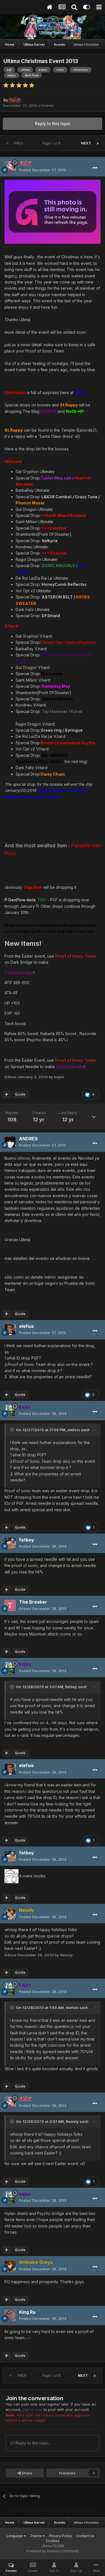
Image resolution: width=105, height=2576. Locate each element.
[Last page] (98, 143)
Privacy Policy (60, 2536)
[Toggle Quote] (13, 1430)
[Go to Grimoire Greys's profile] (10, 2266)
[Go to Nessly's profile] (10, 1914)
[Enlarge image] (53, 211)
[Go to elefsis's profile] (10, 1330)
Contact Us (85, 2536)
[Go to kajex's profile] (10, 1410)
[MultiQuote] (7, 1094)
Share (26, 2473)
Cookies (53, 2541)
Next (86, 143)
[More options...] (95, 168)
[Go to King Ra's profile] (10, 2315)
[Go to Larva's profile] (10, 167)
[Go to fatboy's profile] (10, 1543)
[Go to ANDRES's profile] (10, 1142)
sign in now (32, 2409)
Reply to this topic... (33, 2443)
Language (15, 2536)
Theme (36, 2536)
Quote (20, 1094)
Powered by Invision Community (53, 2551)
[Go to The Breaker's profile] (10, 1606)
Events (48, 106)
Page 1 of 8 (52, 143)
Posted (42, 170)
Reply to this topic (53, 124)
